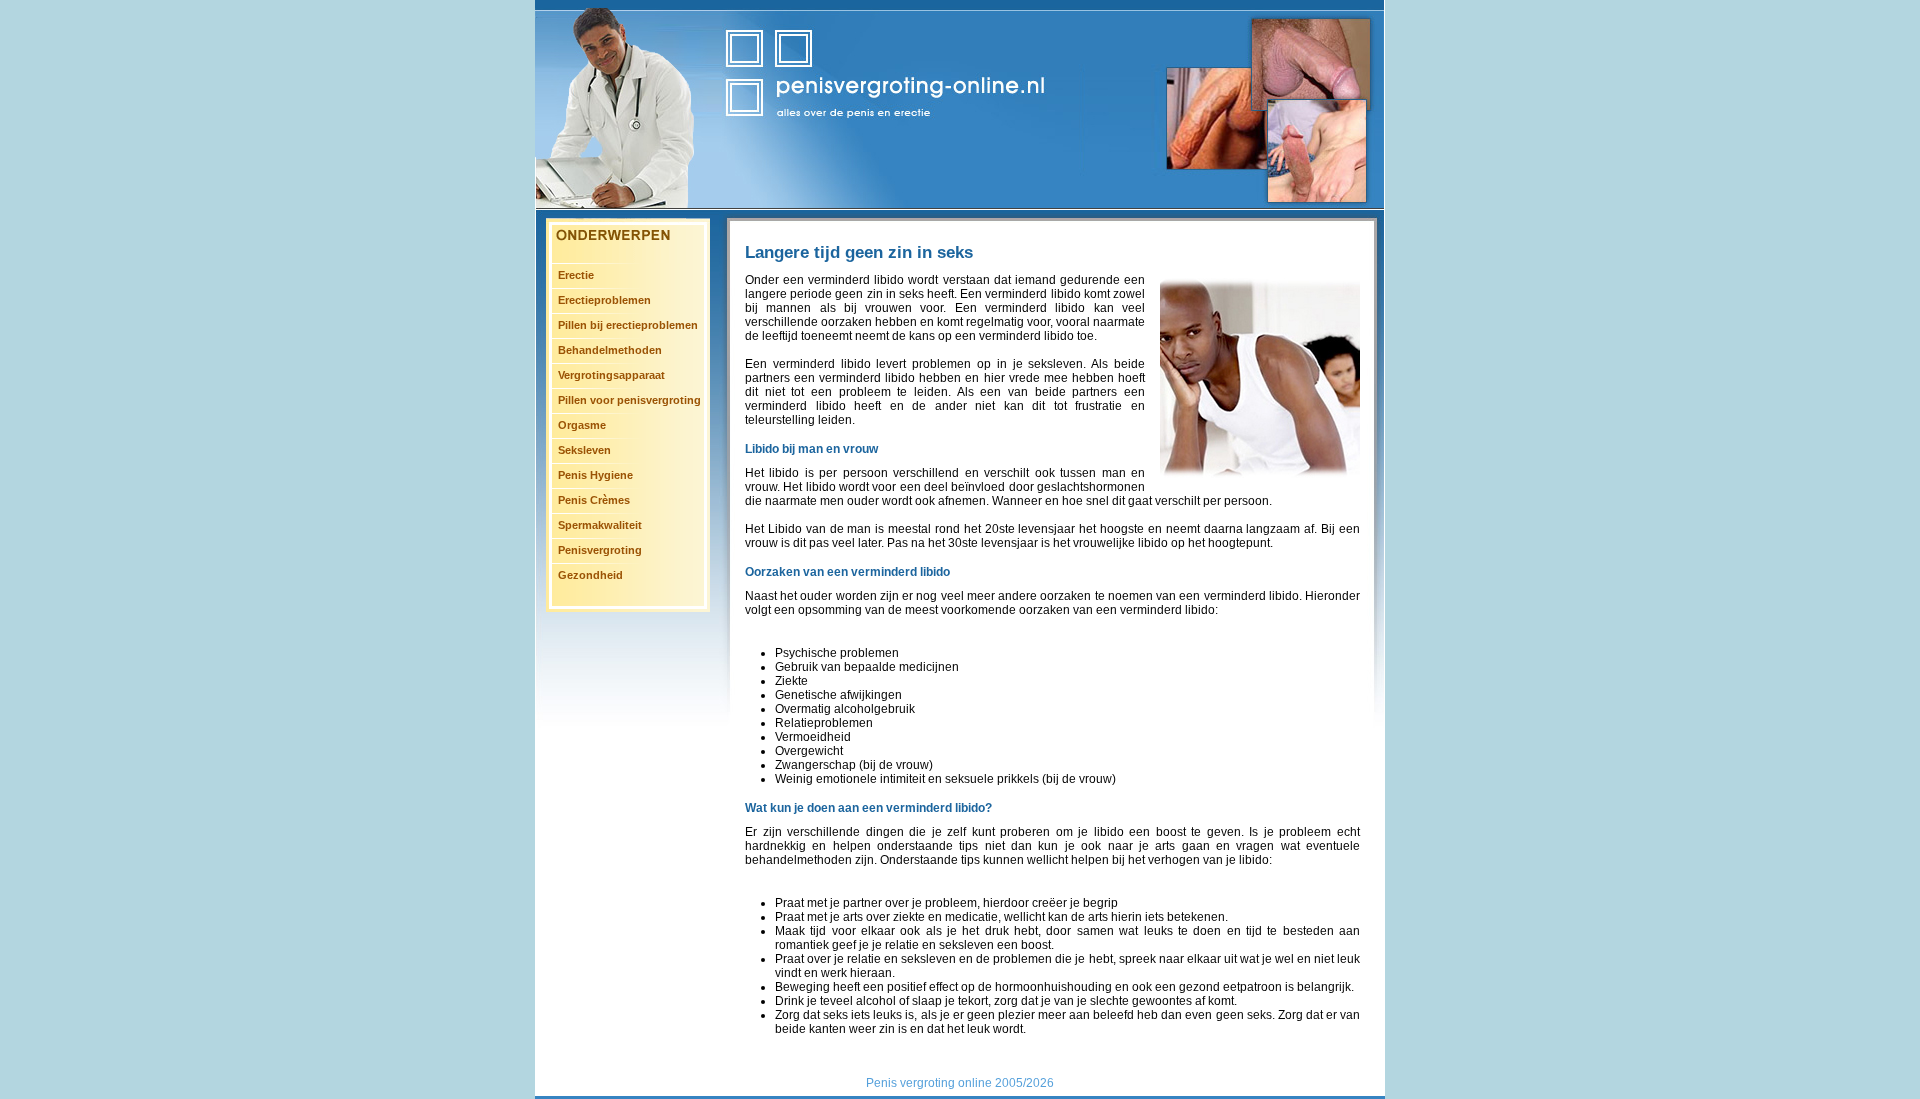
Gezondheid (590, 575)
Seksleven (584, 450)
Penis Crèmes (594, 500)
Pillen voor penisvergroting (629, 400)
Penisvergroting (600, 550)
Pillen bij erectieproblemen (628, 325)
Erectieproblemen (604, 300)
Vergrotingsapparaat (611, 375)
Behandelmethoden (610, 350)
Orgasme (582, 425)
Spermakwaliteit (600, 525)
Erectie (576, 275)
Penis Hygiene (595, 475)
